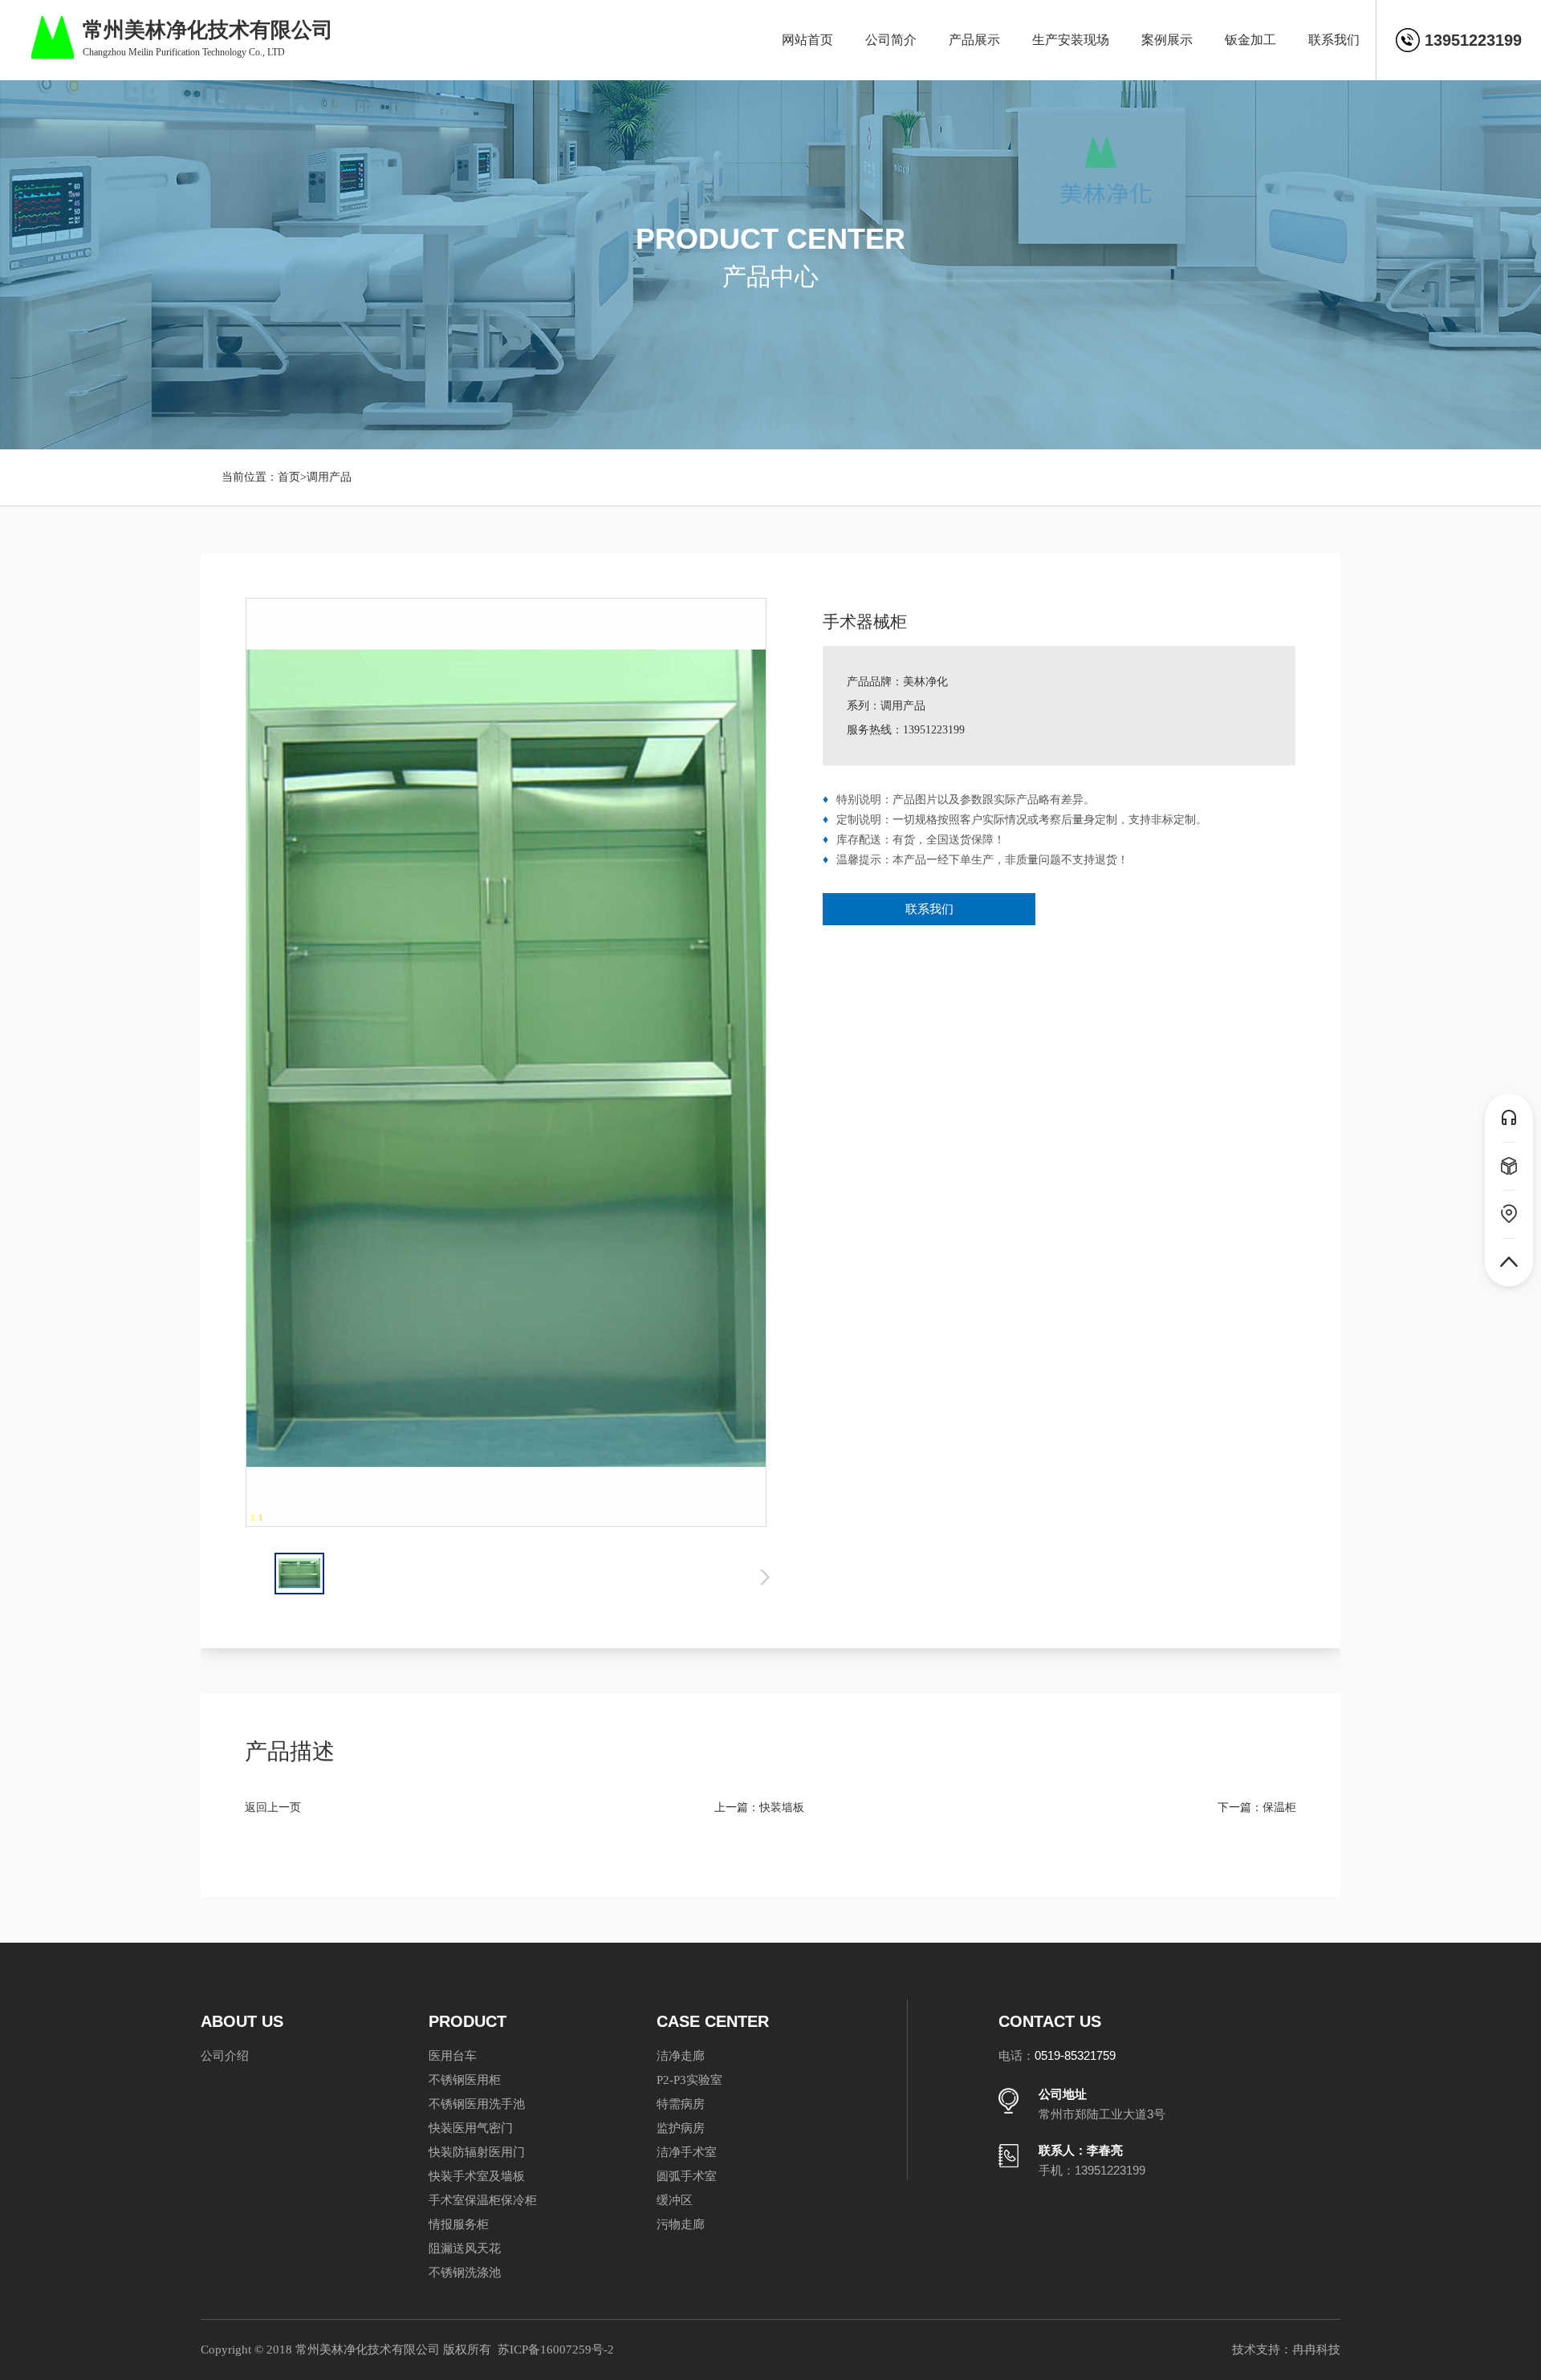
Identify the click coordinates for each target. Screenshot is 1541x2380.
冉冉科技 (1316, 2350)
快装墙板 (782, 1807)
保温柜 (1279, 1807)
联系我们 (929, 909)
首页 (289, 477)
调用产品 (329, 477)
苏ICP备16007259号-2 (556, 2350)
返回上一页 (273, 1807)
